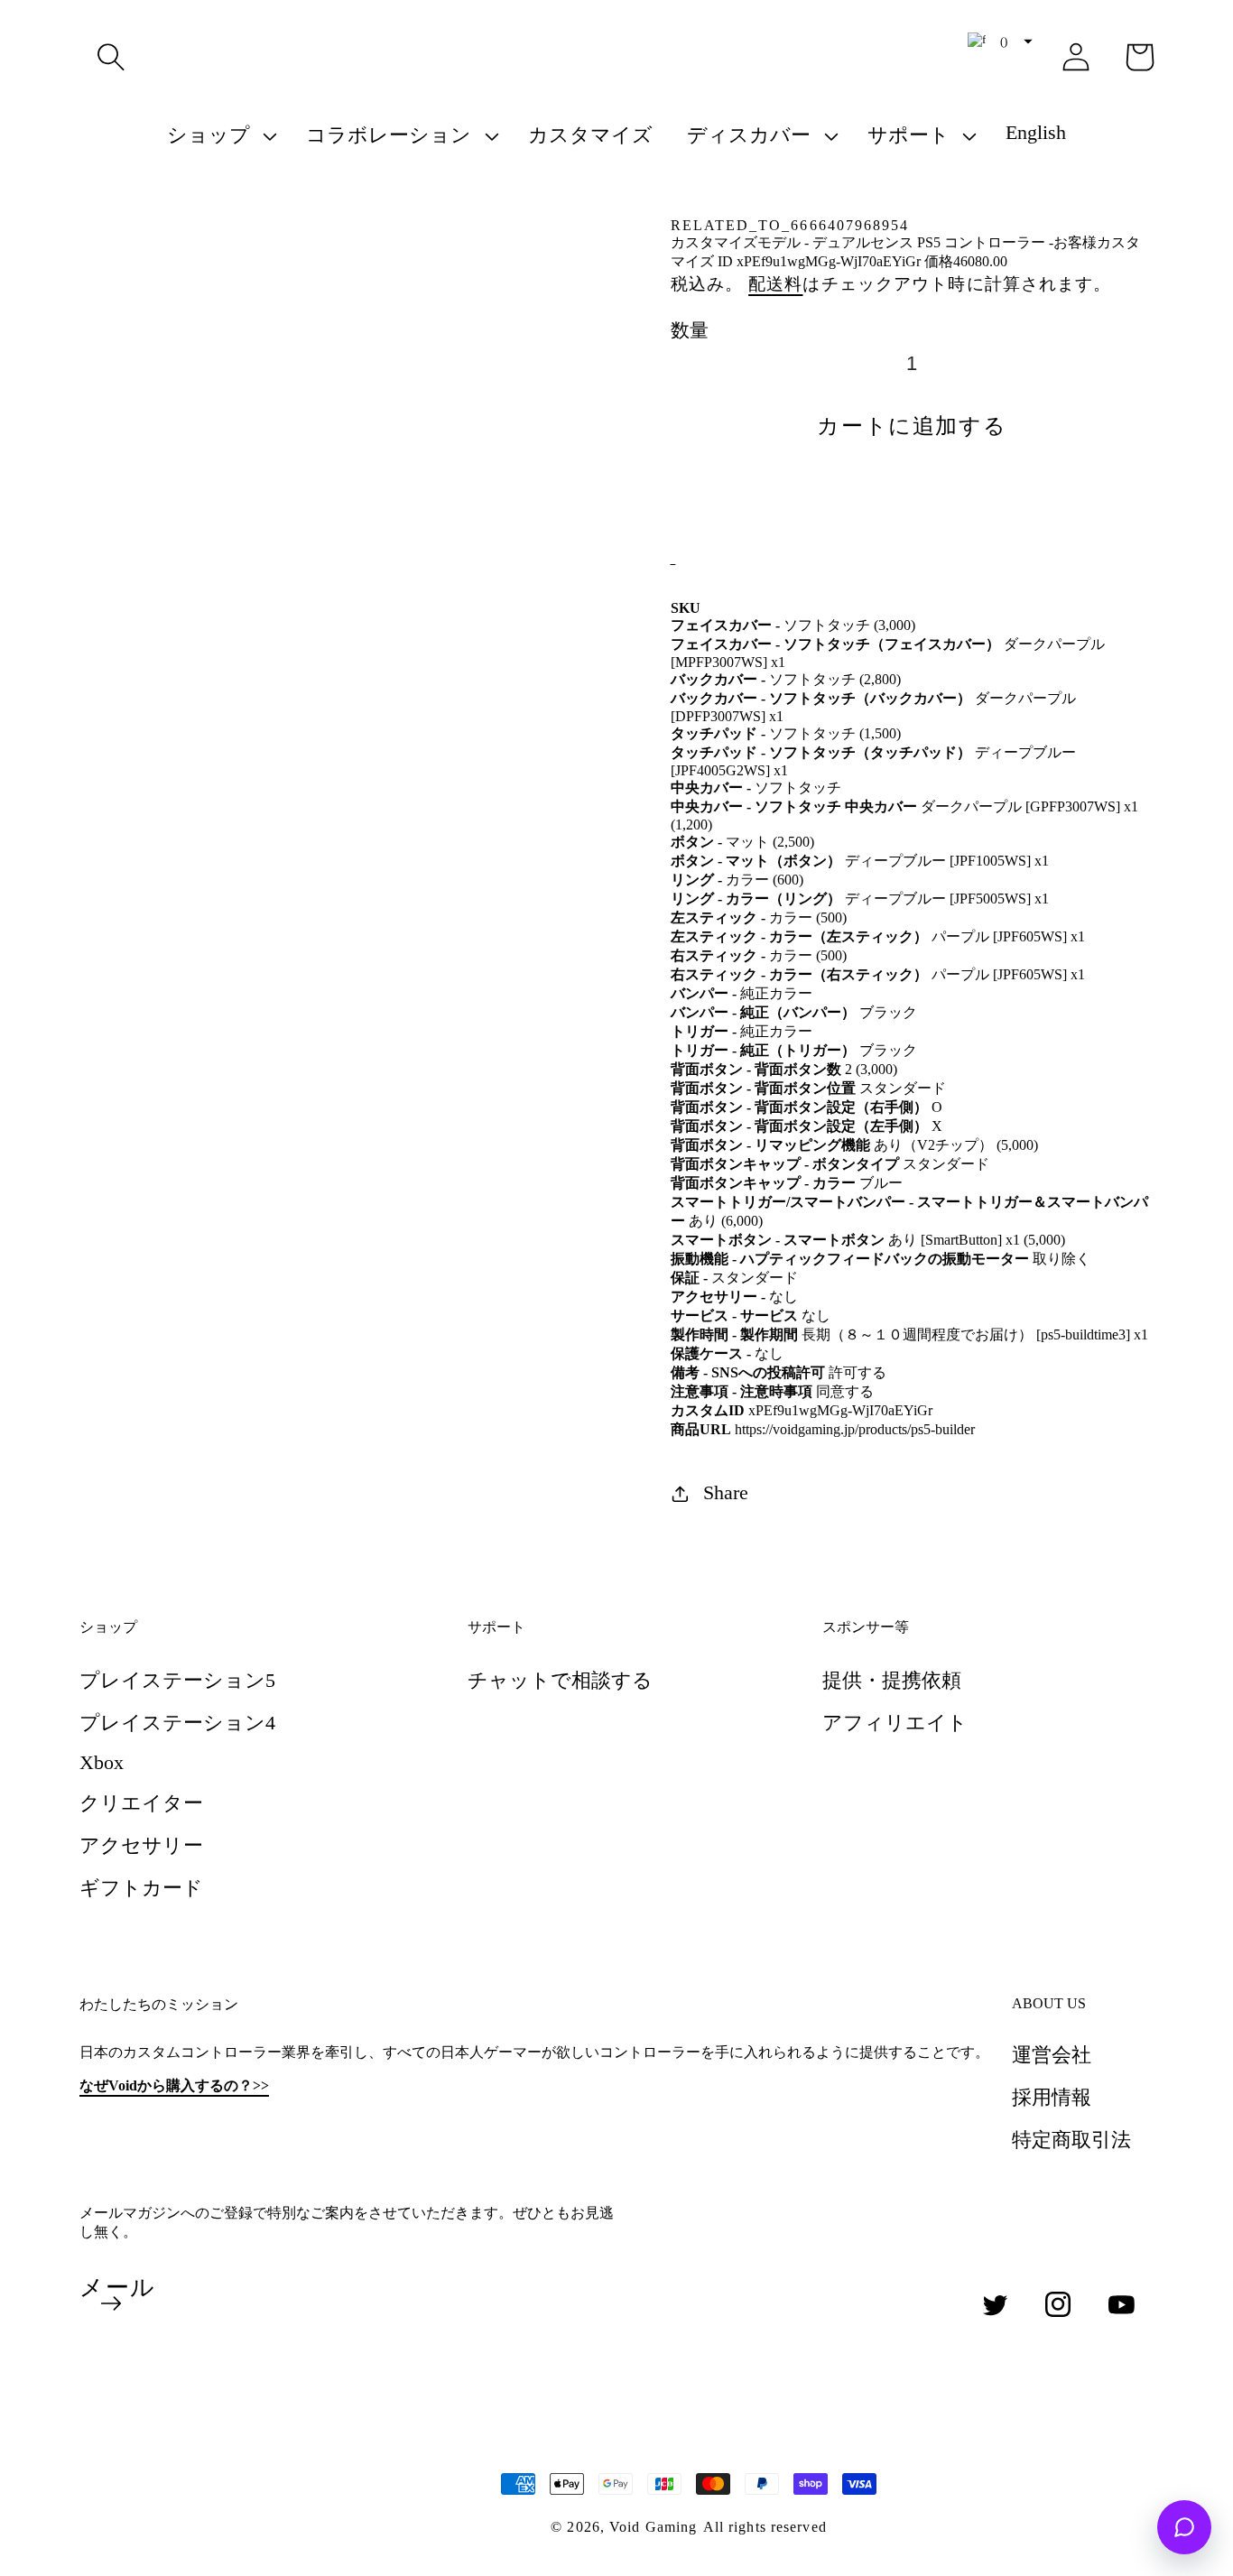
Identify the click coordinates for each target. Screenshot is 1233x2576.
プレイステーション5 (177, 1680)
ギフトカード (141, 1888)
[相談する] (1184, 2527)
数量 (690, 330)
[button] (111, 57)
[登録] (111, 2303)
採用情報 (1052, 2097)
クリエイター (141, 1803)
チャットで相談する (560, 1680)
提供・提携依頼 (892, 1680)
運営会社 (1052, 2055)
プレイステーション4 (177, 1723)
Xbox (102, 1762)
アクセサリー (141, 1845)
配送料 (775, 284)
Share (726, 1492)
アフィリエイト (895, 1723)
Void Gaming (653, 2527)
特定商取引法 (1071, 2140)
